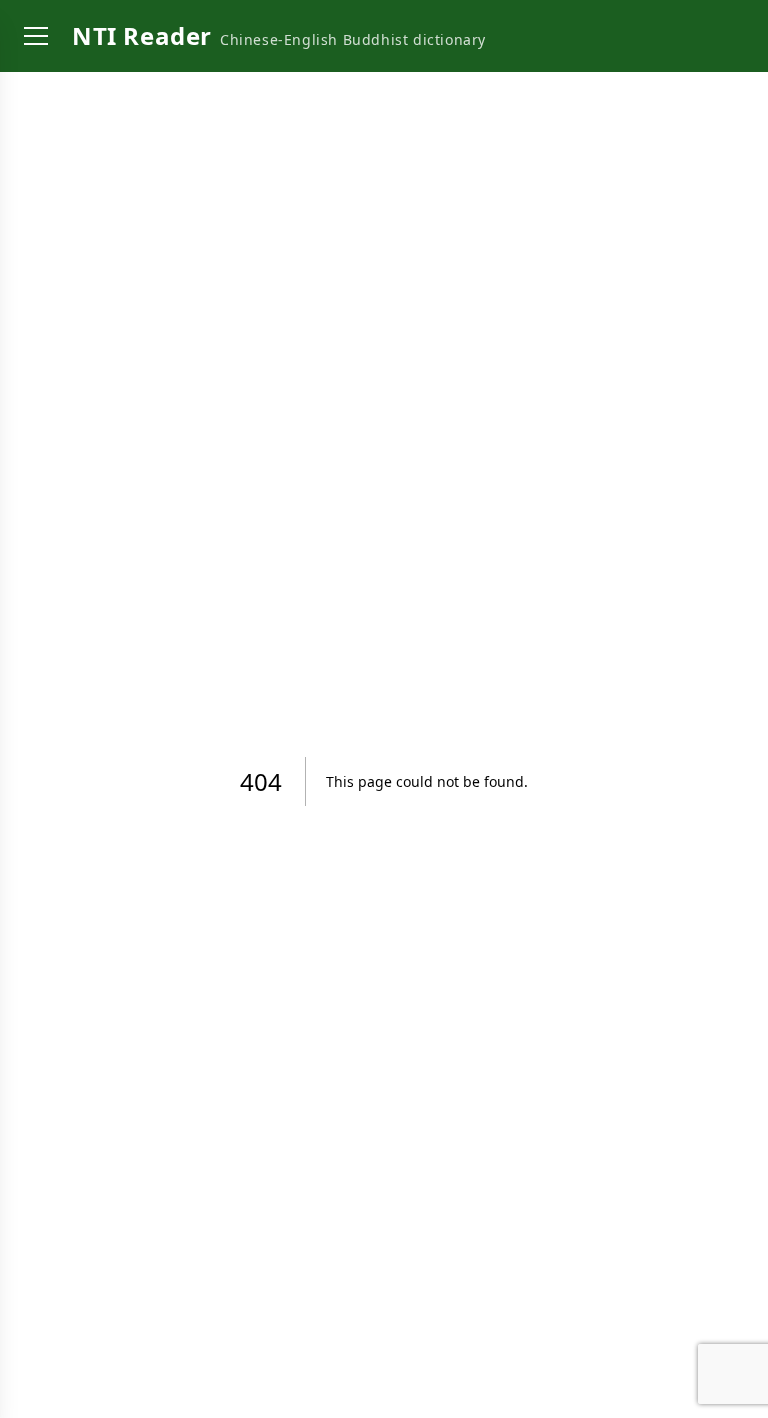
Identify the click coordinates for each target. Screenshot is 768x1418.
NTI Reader (142, 35)
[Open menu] (36, 36)
